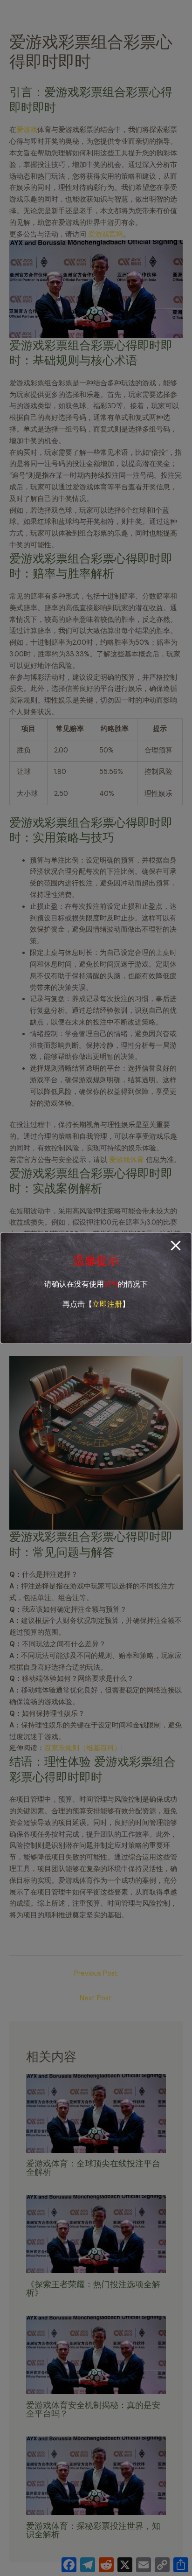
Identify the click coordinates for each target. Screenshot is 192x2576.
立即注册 (107, 1304)
